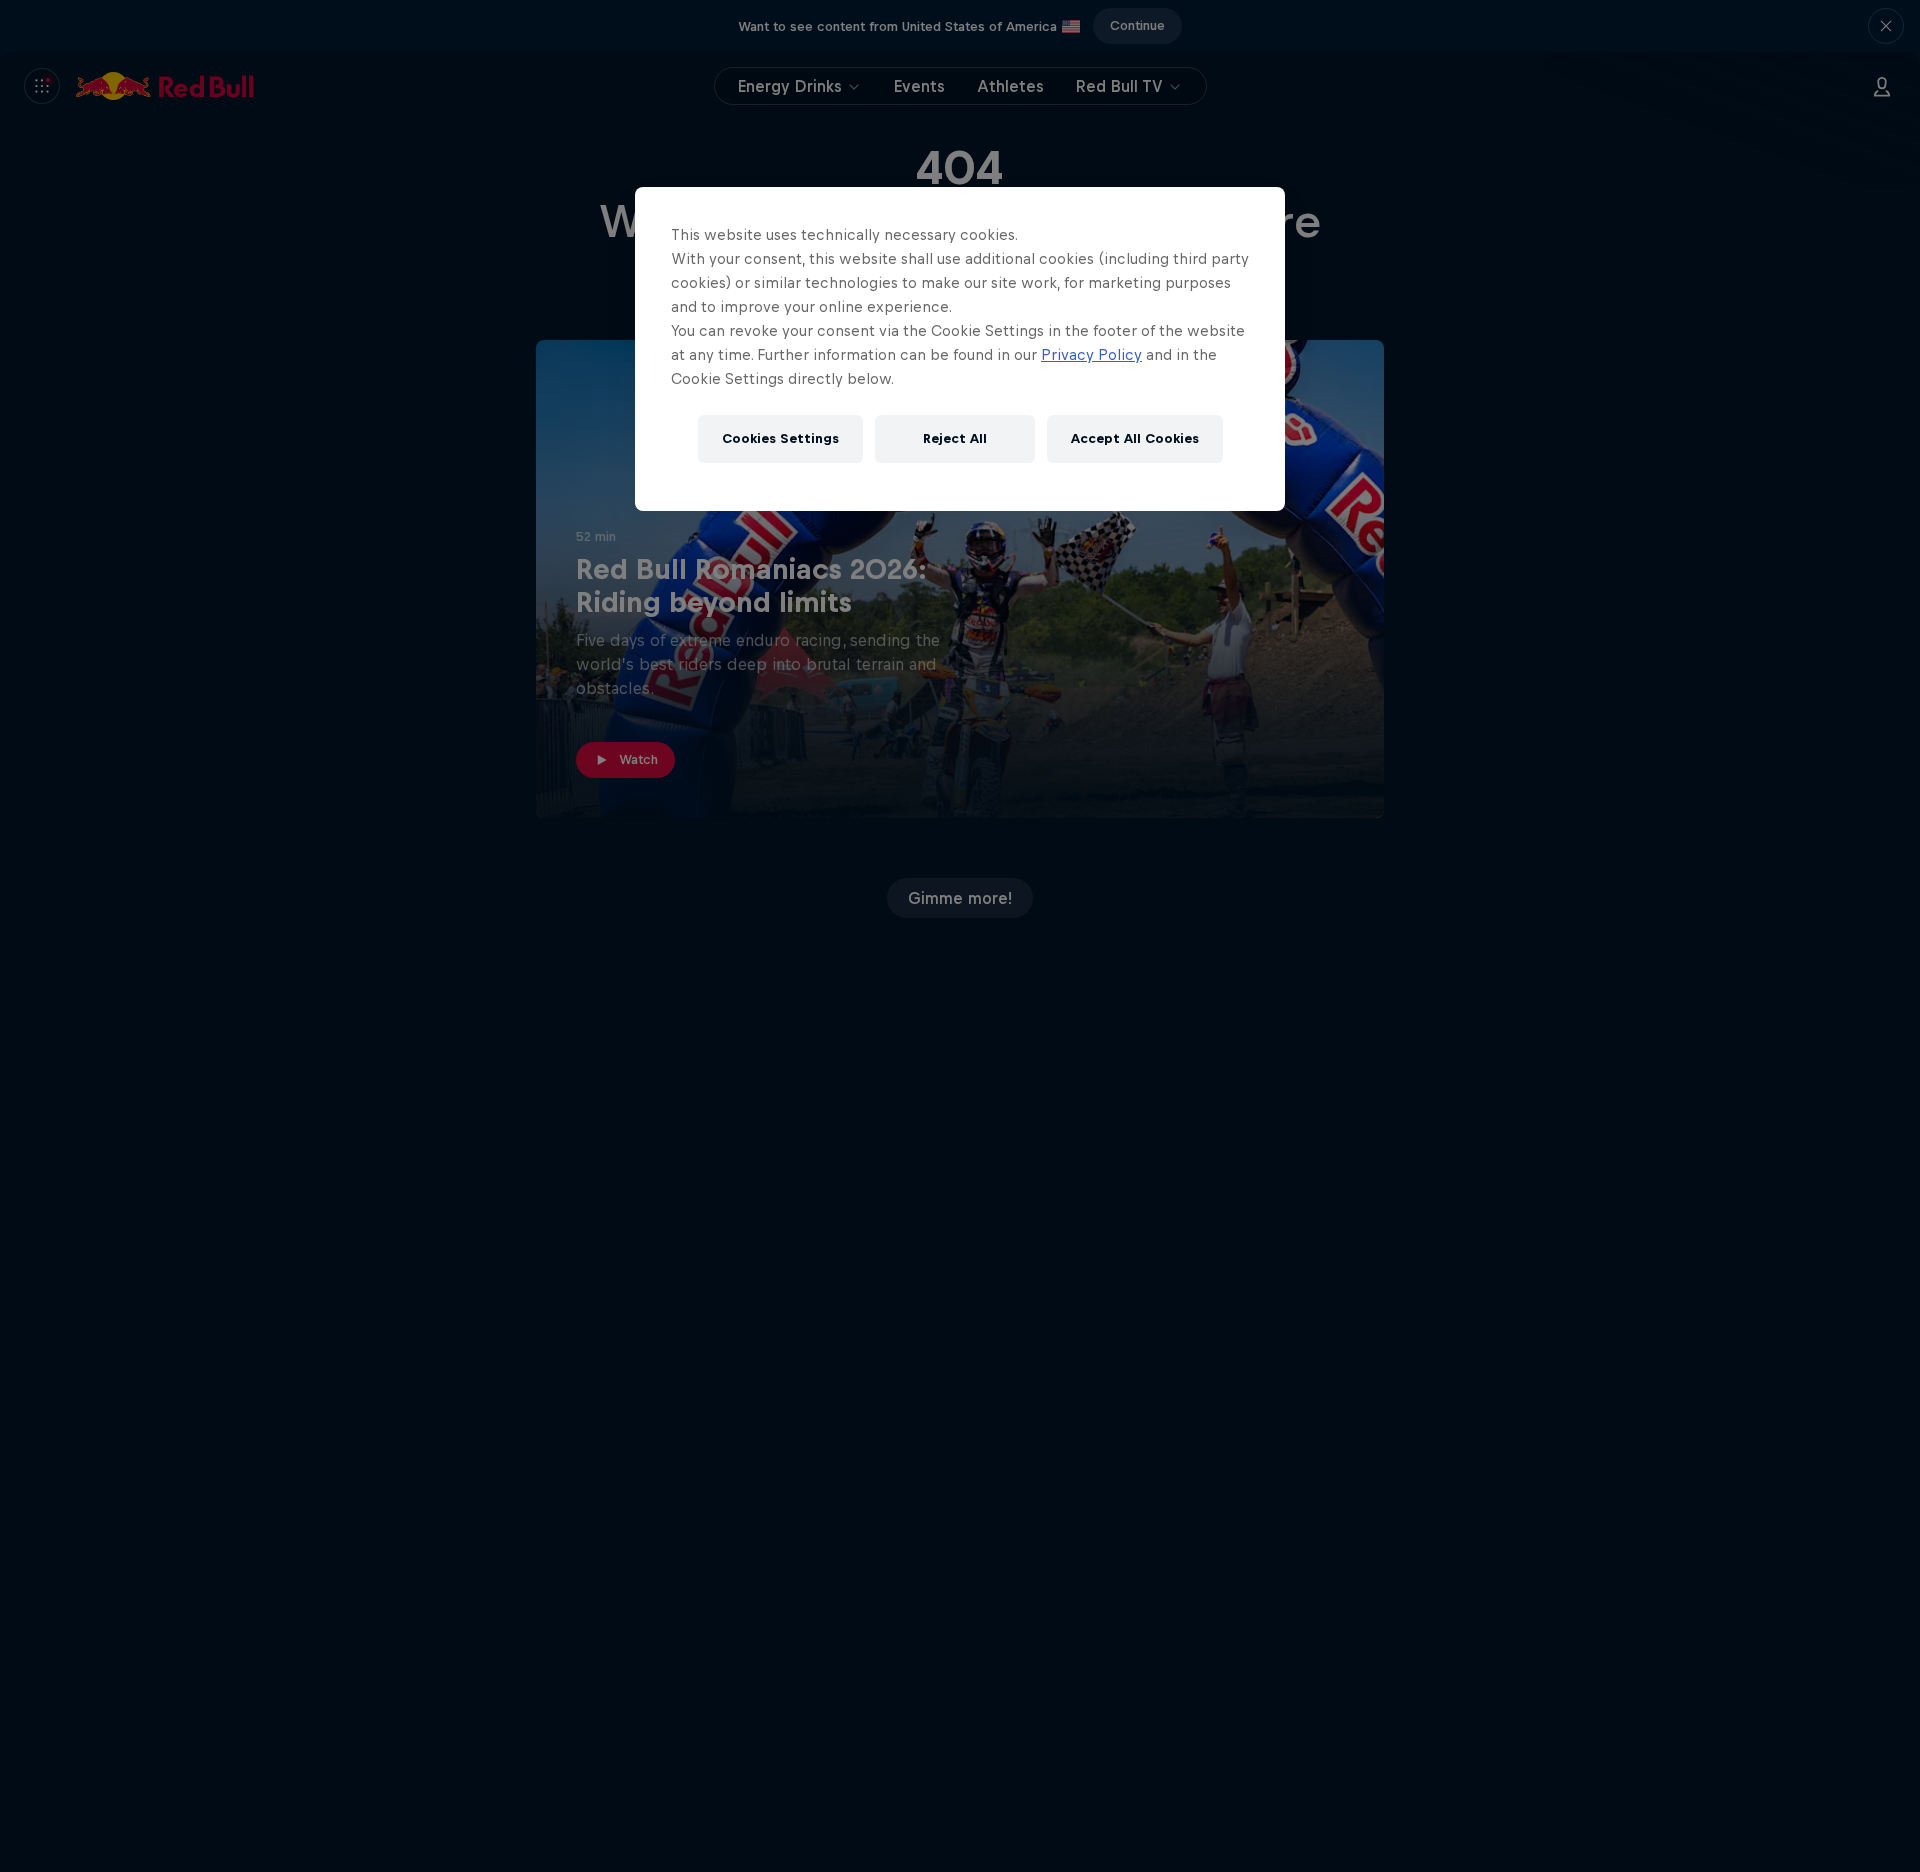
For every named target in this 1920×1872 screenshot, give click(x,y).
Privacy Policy (1091, 354)
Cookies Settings (780, 438)
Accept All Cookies (1135, 438)
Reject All (955, 438)
